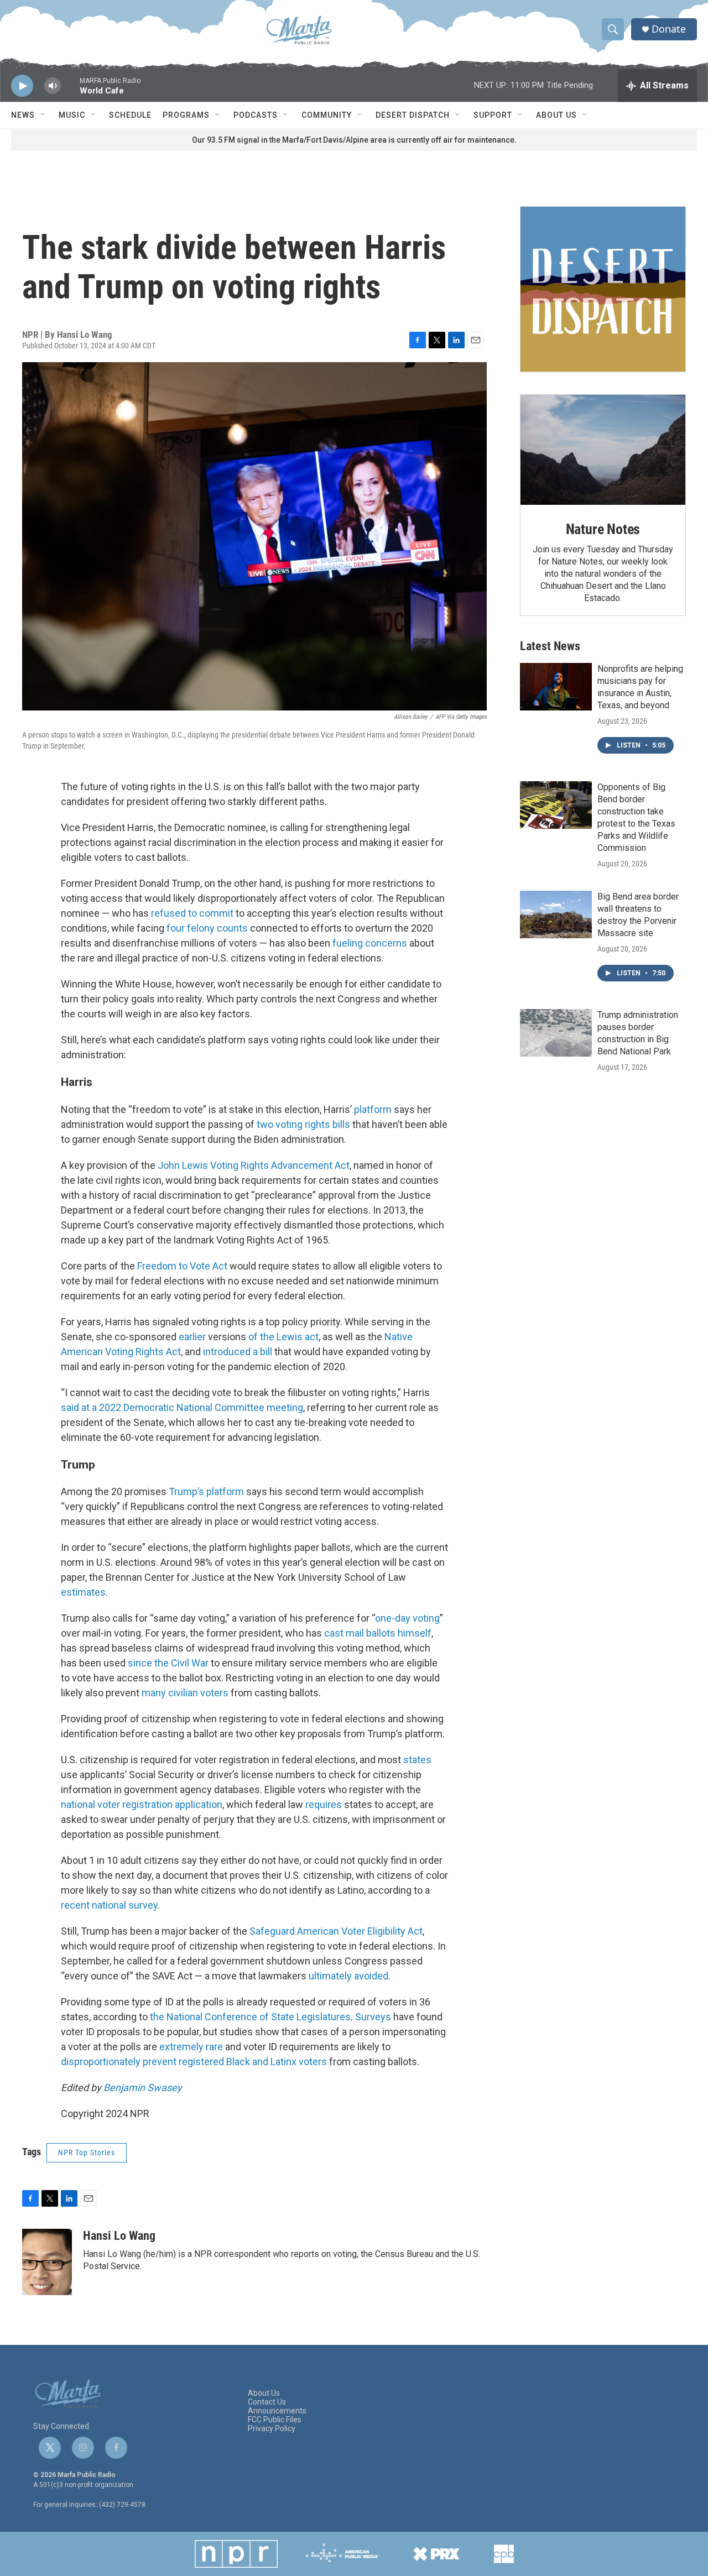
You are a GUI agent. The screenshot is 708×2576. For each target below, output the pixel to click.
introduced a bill (238, 1352)
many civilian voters (185, 1693)
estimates (83, 1592)
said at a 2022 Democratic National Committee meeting (182, 1407)
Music (72, 115)
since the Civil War (168, 1663)
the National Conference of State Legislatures (250, 2017)
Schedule (130, 115)
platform (373, 1109)
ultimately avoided (348, 1976)
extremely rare (191, 2047)
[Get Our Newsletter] (603, 289)
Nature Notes (603, 529)
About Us (556, 115)
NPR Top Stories (87, 2152)
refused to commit (192, 913)
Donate (669, 29)
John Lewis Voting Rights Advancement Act (254, 1165)
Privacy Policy (272, 2429)
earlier (192, 1337)
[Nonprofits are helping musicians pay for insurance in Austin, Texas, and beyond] (556, 687)
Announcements (277, 2411)
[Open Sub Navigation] (43, 115)
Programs (186, 115)
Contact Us (267, 2402)
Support (493, 115)
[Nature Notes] (603, 450)
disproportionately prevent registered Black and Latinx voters (194, 2062)
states (416, 1760)
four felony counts (207, 928)
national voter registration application (142, 1804)
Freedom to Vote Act (182, 1266)
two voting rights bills (303, 1124)
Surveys (373, 2017)
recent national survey (109, 1905)
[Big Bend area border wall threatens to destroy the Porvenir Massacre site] (556, 915)
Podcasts (256, 115)
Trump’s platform (206, 1491)
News (23, 115)
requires (322, 1804)
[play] (22, 86)
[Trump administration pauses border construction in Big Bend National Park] (556, 1033)
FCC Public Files (275, 2420)
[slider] (70, 91)
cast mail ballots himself (378, 1633)
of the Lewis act (283, 1337)
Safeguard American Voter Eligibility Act (336, 1931)
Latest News (550, 646)
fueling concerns (370, 943)
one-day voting (407, 1618)
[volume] (53, 86)
